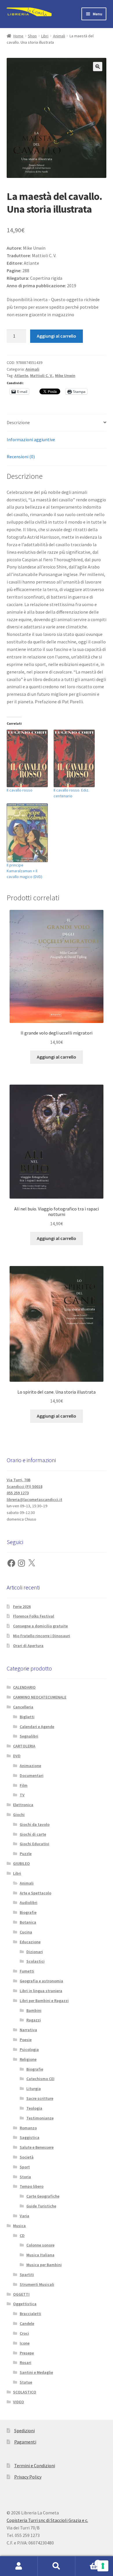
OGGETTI (21, 2294)
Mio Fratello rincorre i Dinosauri (42, 1636)
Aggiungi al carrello (57, 336)
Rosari (25, 2362)
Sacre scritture (40, 2098)
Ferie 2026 (22, 1607)
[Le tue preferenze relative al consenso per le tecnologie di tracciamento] (103, 2566)
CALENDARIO (24, 1687)
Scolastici (35, 1961)
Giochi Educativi (34, 1844)
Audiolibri (29, 1902)
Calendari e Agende (37, 1727)
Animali (59, 36)
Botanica (28, 1922)
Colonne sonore (40, 2245)
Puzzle (26, 1854)
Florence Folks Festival (34, 1616)
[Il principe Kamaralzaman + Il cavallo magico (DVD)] (27, 833)
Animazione (30, 1766)
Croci (24, 2333)
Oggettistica (25, 2304)
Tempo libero (32, 2186)
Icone (25, 2343)
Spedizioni (24, 2430)
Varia (24, 2216)
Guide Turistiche (41, 2206)
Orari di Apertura (28, 1646)
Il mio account (19, 2566)
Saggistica (30, 2137)
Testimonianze (40, 2118)
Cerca (57, 2566)
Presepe (27, 2353)
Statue (26, 2382)
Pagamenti (25, 2442)
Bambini (34, 2010)
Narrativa (28, 2030)
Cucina (26, 1932)
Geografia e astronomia (41, 1981)
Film (24, 1785)
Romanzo (28, 2128)
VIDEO (19, 2402)
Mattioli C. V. (42, 376)
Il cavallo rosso (20, 790)
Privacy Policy (28, 2477)
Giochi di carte (33, 1834)
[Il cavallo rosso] (27, 758)
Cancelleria (23, 1707)
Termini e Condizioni (35, 2465)
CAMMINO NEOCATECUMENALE (40, 1697)
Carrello (87, 2561)
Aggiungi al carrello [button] (57, 1057)
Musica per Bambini (44, 2265)
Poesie (26, 2040)
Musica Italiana (40, 2255)
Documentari (32, 1775)
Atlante (21, 376)
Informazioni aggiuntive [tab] (31, 439)
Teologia (34, 2108)
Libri (45, 36)
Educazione (30, 1942)
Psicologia (29, 2049)
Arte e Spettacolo (35, 1893)
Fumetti (27, 1971)
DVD (17, 1756)
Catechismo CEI (40, 2079)
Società (27, 2157)
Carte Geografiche (43, 2196)
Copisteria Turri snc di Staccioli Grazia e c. (47, 2520)
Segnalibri (29, 1736)
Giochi (19, 1815)
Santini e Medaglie (36, 2372)
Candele (27, 2323)
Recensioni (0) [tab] (21, 457)
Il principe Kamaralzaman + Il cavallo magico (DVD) (24, 871)
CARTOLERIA (24, 1746)
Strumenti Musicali (37, 2284)
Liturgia (34, 2089)
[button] (98, 67)
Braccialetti (30, 2314)
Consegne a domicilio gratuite (40, 1626)
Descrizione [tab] (18, 422)
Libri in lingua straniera (41, 1991)
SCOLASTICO (25, 2392)
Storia (25, 2177)
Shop (32, 36)
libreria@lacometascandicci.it (34, 1499)
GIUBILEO (21, 1863)
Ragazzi (34, 2020)
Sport (25, 2167)
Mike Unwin (65, 376)
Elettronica (23, 1805)
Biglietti (27, 1717)
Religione (28, 2059)
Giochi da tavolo (35, 1824)
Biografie (28, 1912)
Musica (19, 2226)
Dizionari (35, 1952)
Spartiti (27, 2275)
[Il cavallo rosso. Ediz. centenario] (74, 758)
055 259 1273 (18, 1493)
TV (22, 1795)
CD (22, 2235)
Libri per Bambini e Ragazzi (44, 2001)
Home (18, 36)
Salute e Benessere (37, 2147)
